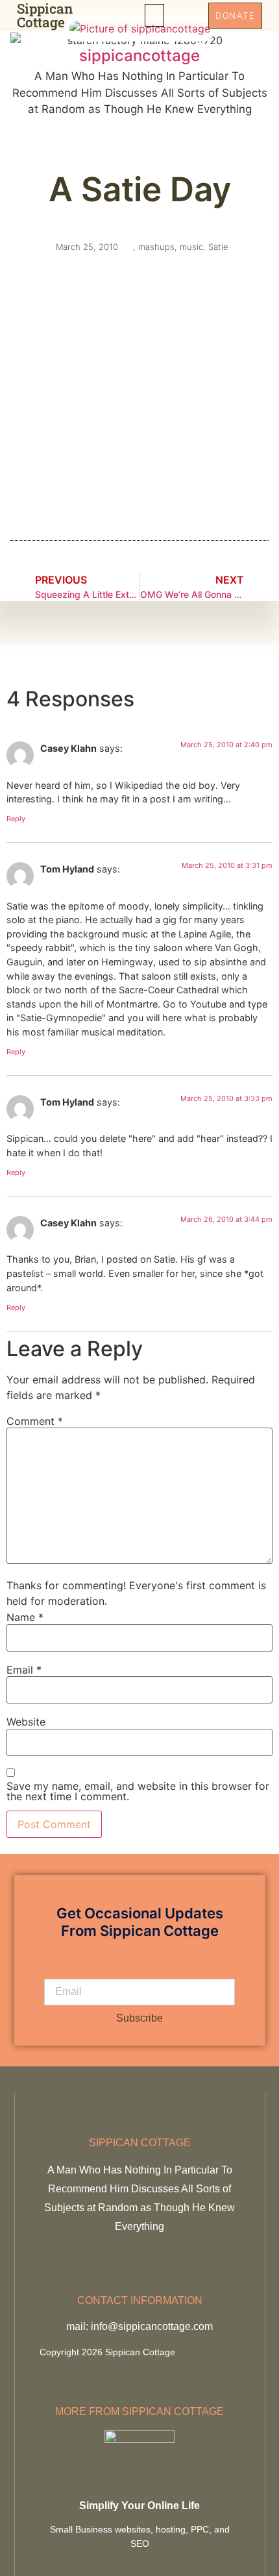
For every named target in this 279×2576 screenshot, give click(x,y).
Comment (35, 1421)
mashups (156, 247)
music (191, 247)
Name (25, 1617)
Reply (16, 819)
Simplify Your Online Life (139, 2506)
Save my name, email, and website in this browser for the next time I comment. (138, 1791)
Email (24, 1670)
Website (26, 1722)
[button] (154, 15)
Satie (218, 247)
